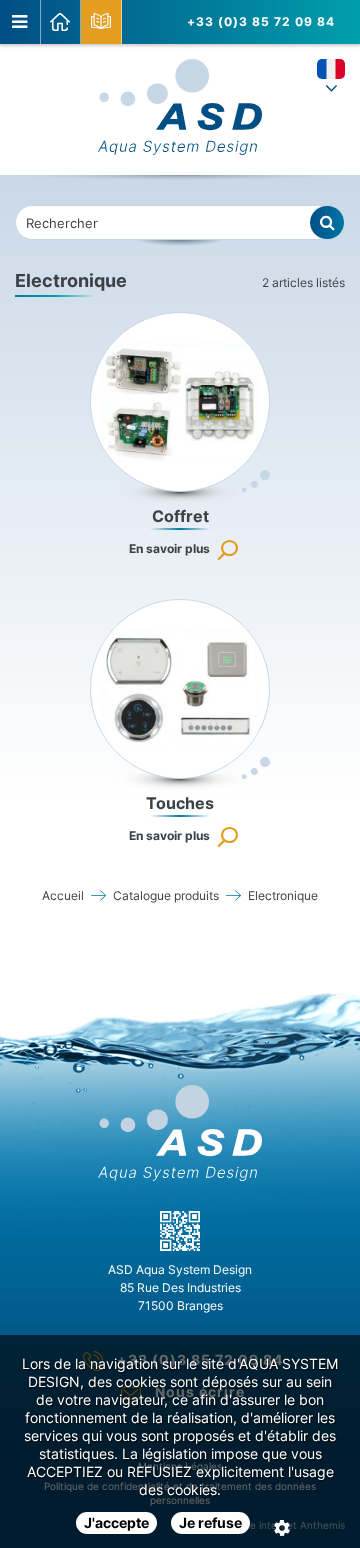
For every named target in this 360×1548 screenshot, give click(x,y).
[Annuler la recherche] (327, 222)
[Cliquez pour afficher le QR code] (180, 1231)
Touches (180, 803)
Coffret (180, 516)
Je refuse (210, 1522)
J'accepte (116, 1522)
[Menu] (20, 22)
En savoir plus (169, 548)
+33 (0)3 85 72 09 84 (261, 21)
